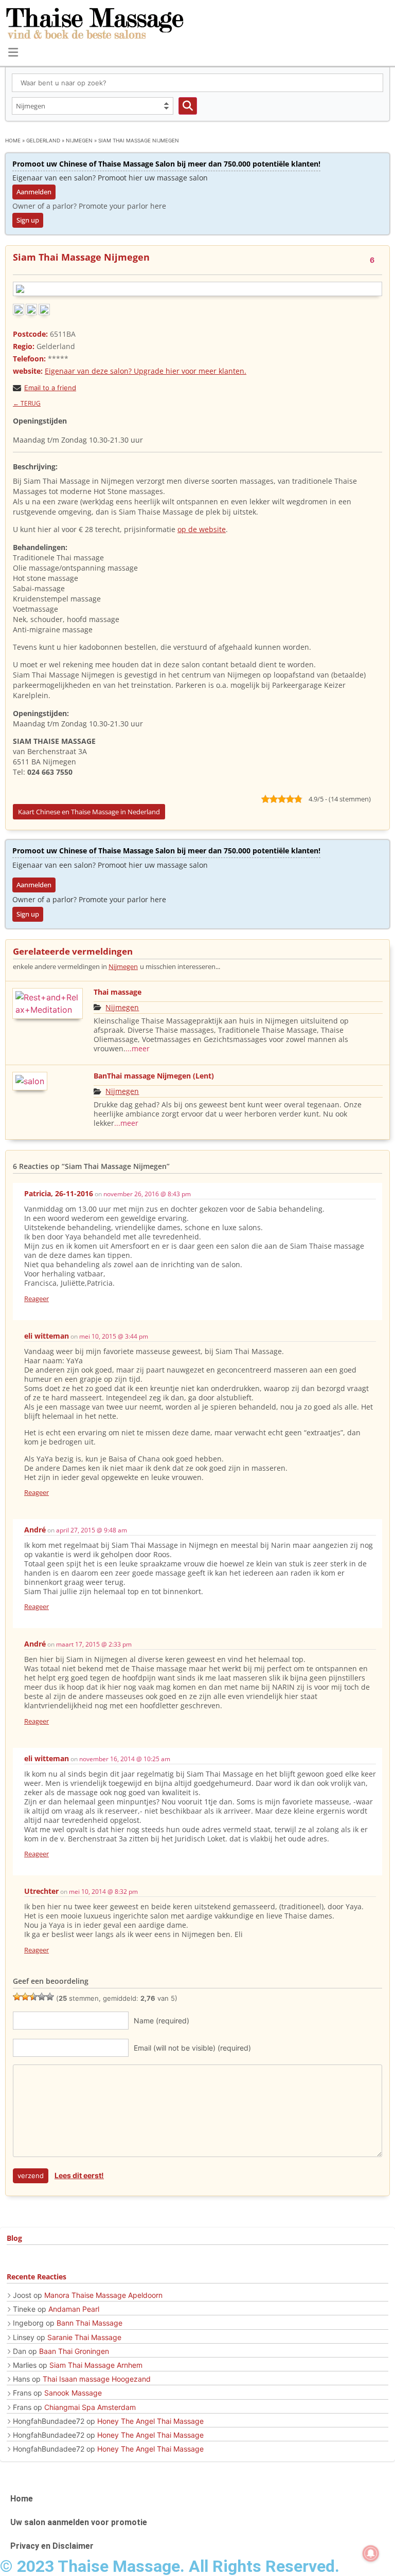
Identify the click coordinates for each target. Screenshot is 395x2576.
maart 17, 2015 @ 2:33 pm (94, 1644)
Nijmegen (79, 140)
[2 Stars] (25, 1997)
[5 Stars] (50, 1997)
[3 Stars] (33, 1997)
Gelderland (43, 140)
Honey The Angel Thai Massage (150, 2421)
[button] (13, 52)
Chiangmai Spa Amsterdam (90, 2407)
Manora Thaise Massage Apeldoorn (103, 2295)
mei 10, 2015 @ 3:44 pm (114, 1336)
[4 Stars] (42, 1997)
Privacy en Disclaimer (52, 2546)
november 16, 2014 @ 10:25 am (125, 1759)
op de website (202, 529)
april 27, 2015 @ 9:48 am (92, 1530)
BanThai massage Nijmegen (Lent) (154, 1076)
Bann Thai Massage (89, 2323)
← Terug (27, 403)
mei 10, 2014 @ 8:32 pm (103, 1892)
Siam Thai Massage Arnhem (96, 2365)
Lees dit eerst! (79, 2175)
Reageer (37, 1299)
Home (13, 140)
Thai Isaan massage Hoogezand (97, 2379)
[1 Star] (17, 1997)
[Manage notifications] (371, 2553)
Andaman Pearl (74, 2309)
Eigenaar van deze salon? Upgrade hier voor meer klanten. (146, 371)
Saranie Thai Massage (84, 2337)
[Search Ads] (188, 106)
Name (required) (161, 2021)
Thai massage (118, 992)
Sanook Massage (73, 2393)
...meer (138, 1048)
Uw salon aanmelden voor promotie (79, 2522)
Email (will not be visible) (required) (192, 2048)
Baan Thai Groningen (74, 2351)
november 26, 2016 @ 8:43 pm (147, 1194)
